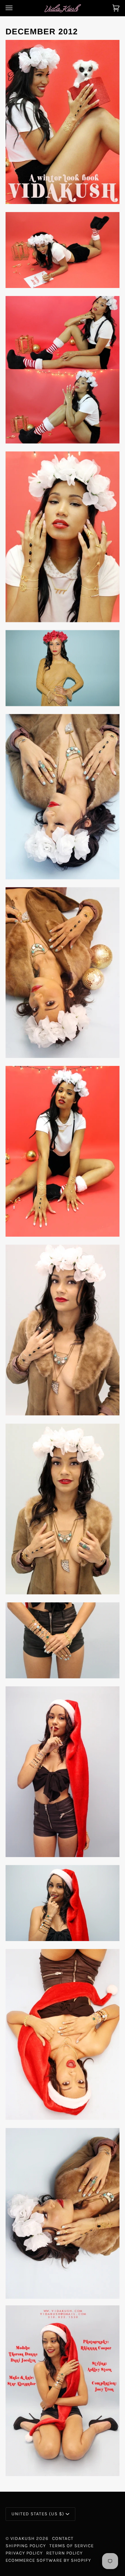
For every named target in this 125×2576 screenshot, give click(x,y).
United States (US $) (38, 2514)
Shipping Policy (26, 2546)
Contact (63, 2538)
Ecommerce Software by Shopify (48, 2560)
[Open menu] (16, 8)
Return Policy (64, 2553)
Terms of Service (72, 2546)
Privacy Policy (24, 2553)
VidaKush (23, 2538)
